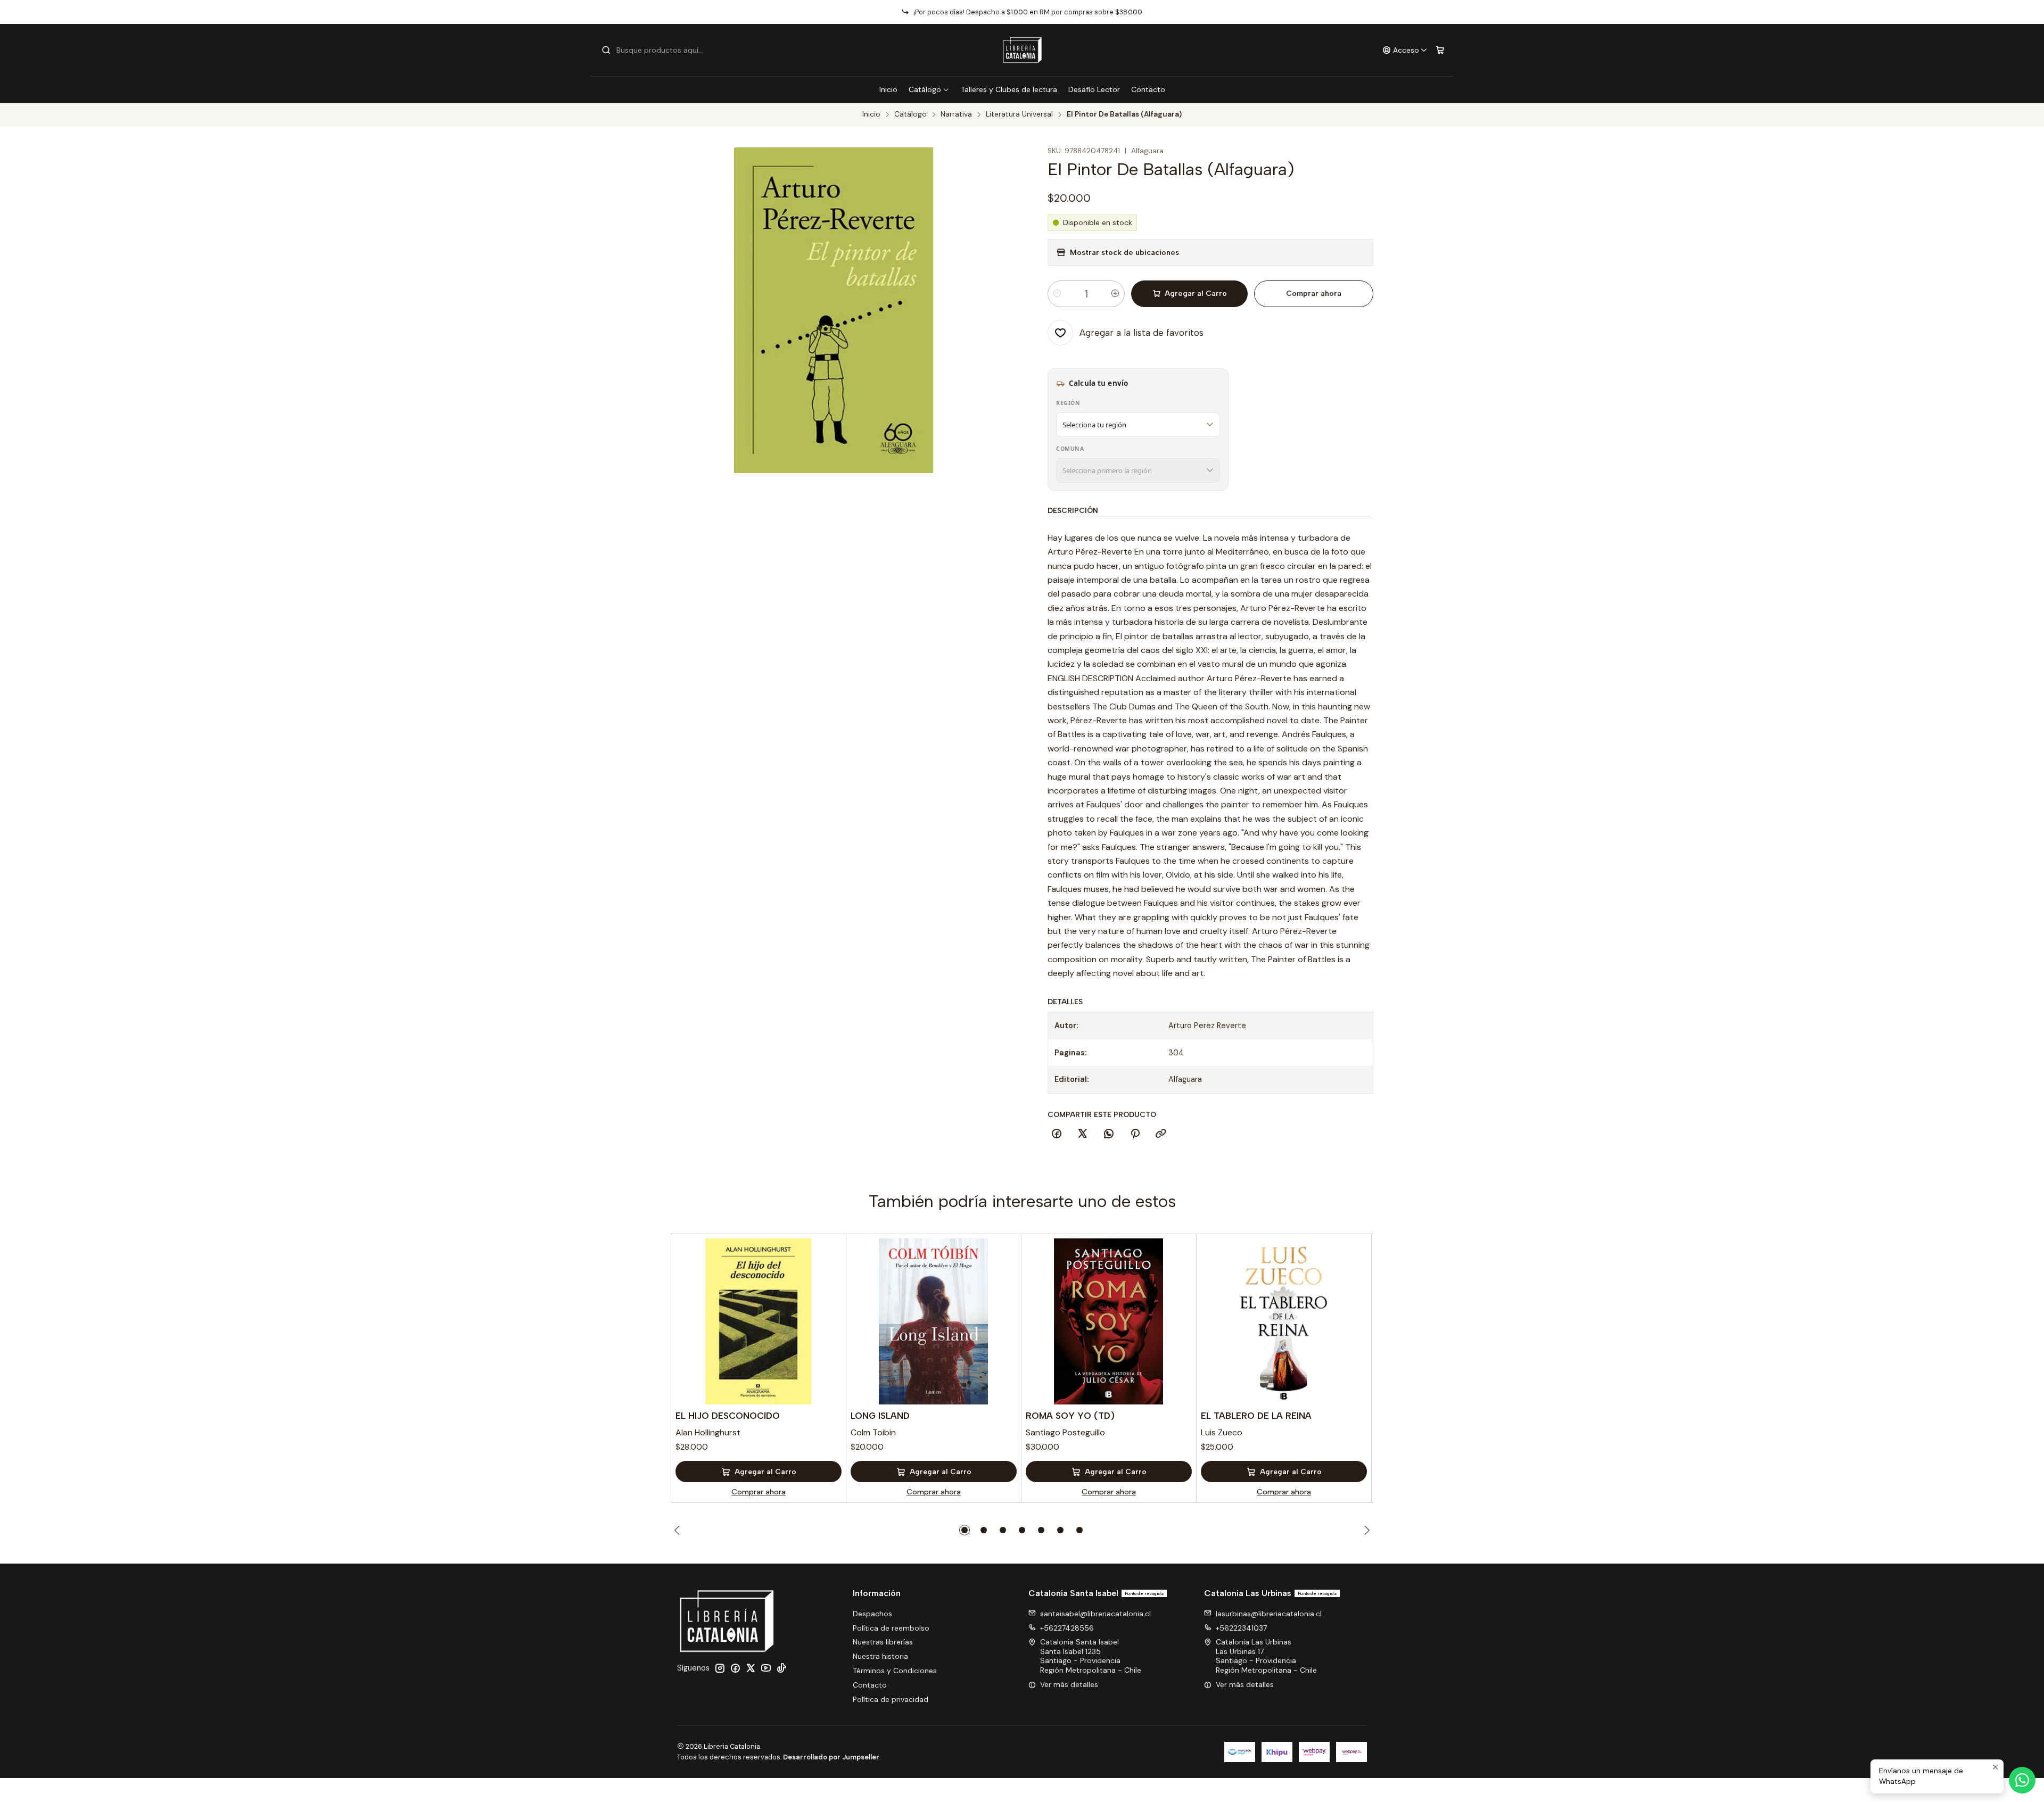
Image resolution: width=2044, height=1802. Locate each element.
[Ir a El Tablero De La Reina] (1284, 1321)
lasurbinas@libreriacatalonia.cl (1269, 1614)
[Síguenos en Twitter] (751, 1668)
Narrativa (956, 114)
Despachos (872, 1614)
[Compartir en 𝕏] (1083, 1134)
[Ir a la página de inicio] (1022, 50)
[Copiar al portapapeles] (1161, 1134)
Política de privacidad (891, 1699)
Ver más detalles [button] (1069, 1684)
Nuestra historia (880, 1656)
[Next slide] (1365, 1530)
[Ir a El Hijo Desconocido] (759, 1321)
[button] (965, 1530)
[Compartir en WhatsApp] (1109, 1134)
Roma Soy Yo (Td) (1070, 1416)
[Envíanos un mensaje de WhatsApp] (2022, 1780)
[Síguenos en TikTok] (781, 1668)
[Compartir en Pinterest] (1135, 1134)
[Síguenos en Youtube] (766, 1668)
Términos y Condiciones (895, 1671)
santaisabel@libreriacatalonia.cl (1095, 1614)
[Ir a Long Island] (934, 1321)
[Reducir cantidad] (1057, 294)
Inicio (888, 89)
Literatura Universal (1019, 114)
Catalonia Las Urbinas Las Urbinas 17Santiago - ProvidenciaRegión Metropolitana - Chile (1266, 1656)
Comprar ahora (1314, 294)
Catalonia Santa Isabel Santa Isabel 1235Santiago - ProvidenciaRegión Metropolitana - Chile (1091, 1656)
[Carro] (1440, 50)
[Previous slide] (679, 1530)
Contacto (1148, 89)
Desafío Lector (1094, 89)
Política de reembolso (891, 1628)
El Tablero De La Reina (1256, 1416)
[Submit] (606, 50)
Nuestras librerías (883, 1642)
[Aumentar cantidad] (1115, 294)
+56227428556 (1067, 1628)
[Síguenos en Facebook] (735, 1668)
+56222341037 (1241, 1628)
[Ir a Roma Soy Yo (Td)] (1109, 1321)
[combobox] (656, 50)
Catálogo (925, 89)
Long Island (880, 1416)
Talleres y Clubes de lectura (1009, 89)
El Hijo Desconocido (728, 1416)
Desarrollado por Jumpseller (831, 1757)
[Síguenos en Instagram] (720, 1668)
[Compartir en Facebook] (1057, 1134)
